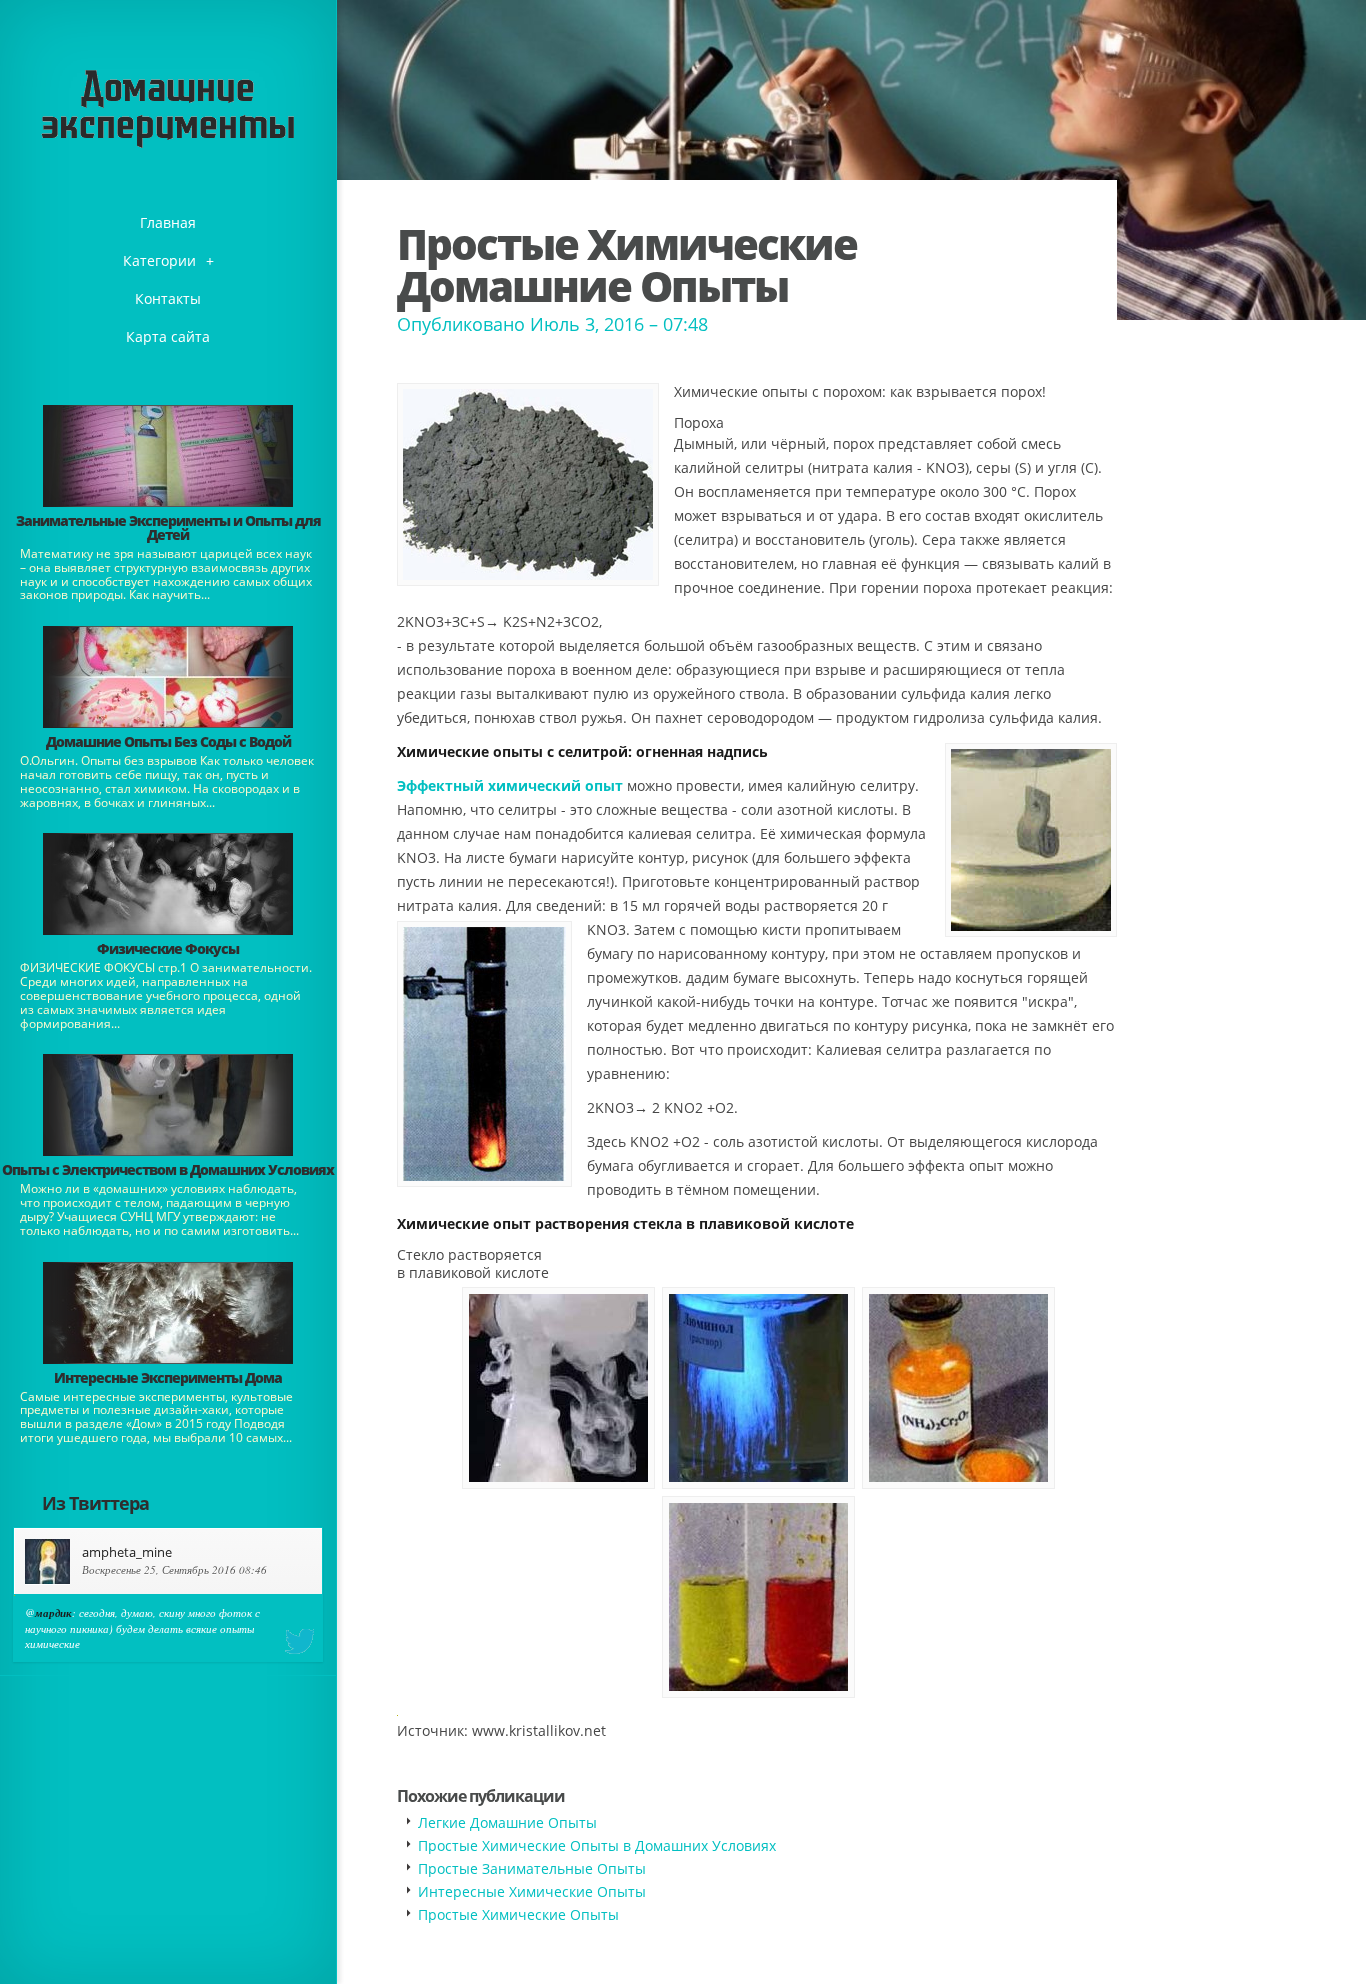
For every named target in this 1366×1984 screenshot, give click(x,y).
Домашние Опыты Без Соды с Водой (168, 741)
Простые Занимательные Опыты (532, 1868)
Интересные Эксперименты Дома (168, 1377)
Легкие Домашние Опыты (507, 1822)
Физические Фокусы (168, 948)
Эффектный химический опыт (510, 785)
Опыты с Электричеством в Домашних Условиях (168, 1169)
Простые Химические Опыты (518, 1914)
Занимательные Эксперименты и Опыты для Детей (168, 527)
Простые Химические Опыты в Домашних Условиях (597, 1845)
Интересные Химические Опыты (532, 1891)
